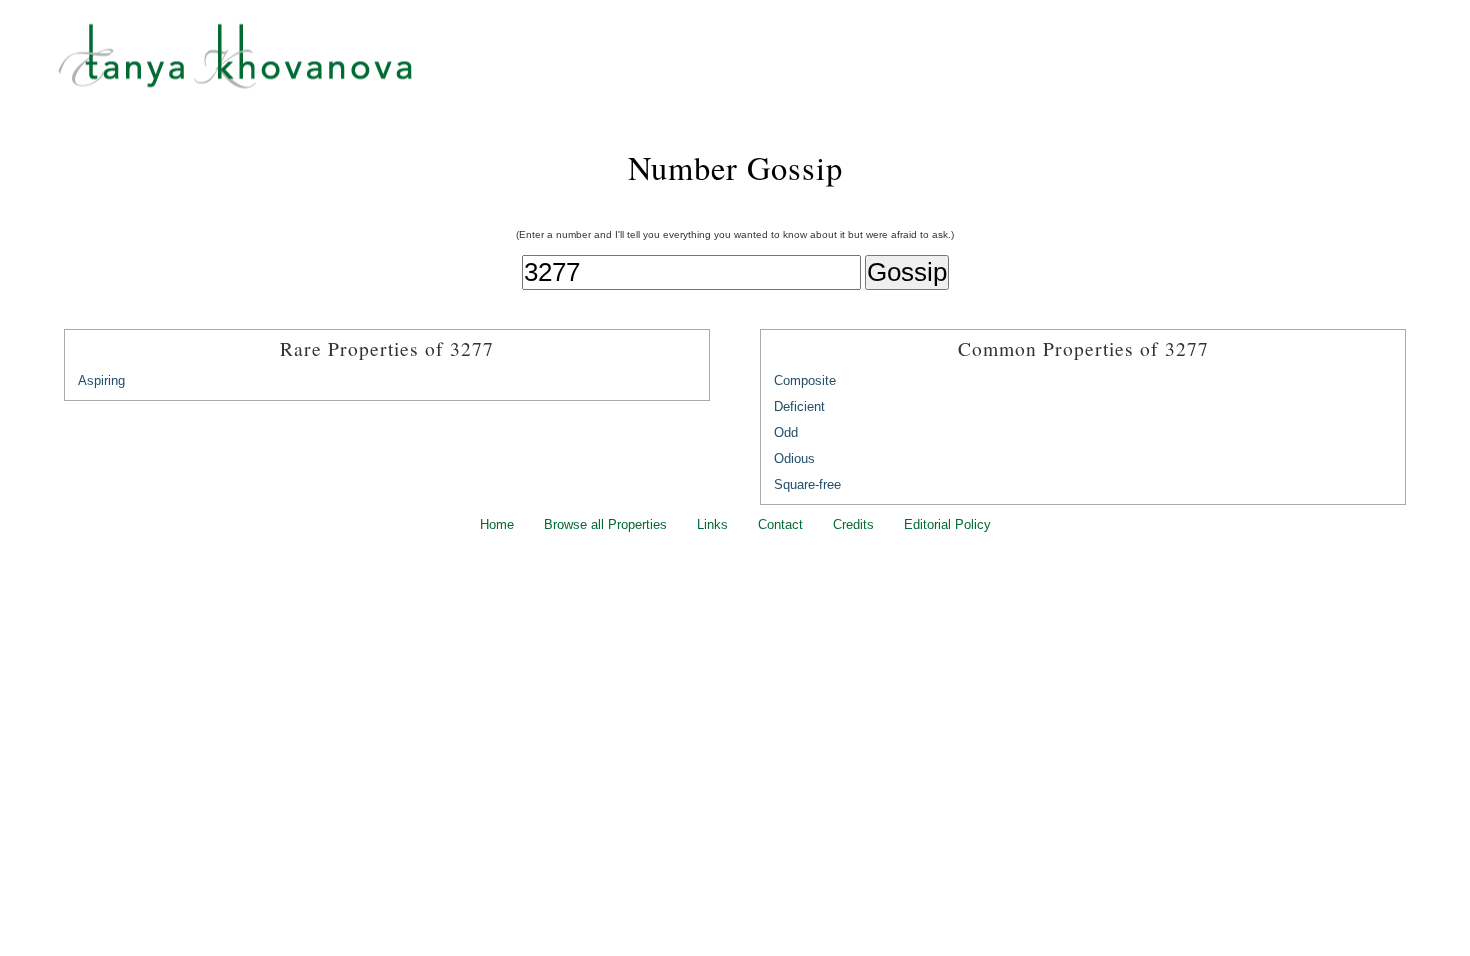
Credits (853, 524)
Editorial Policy (947, 524)
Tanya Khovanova (760, 65)
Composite (805, 380)
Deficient (799, 406)
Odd (786, 432)
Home (497, 524)
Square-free (807, 484)
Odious (794, 458)
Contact (780, 524)
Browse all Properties (605, 524)
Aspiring (101, 380)
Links (712, 524)
